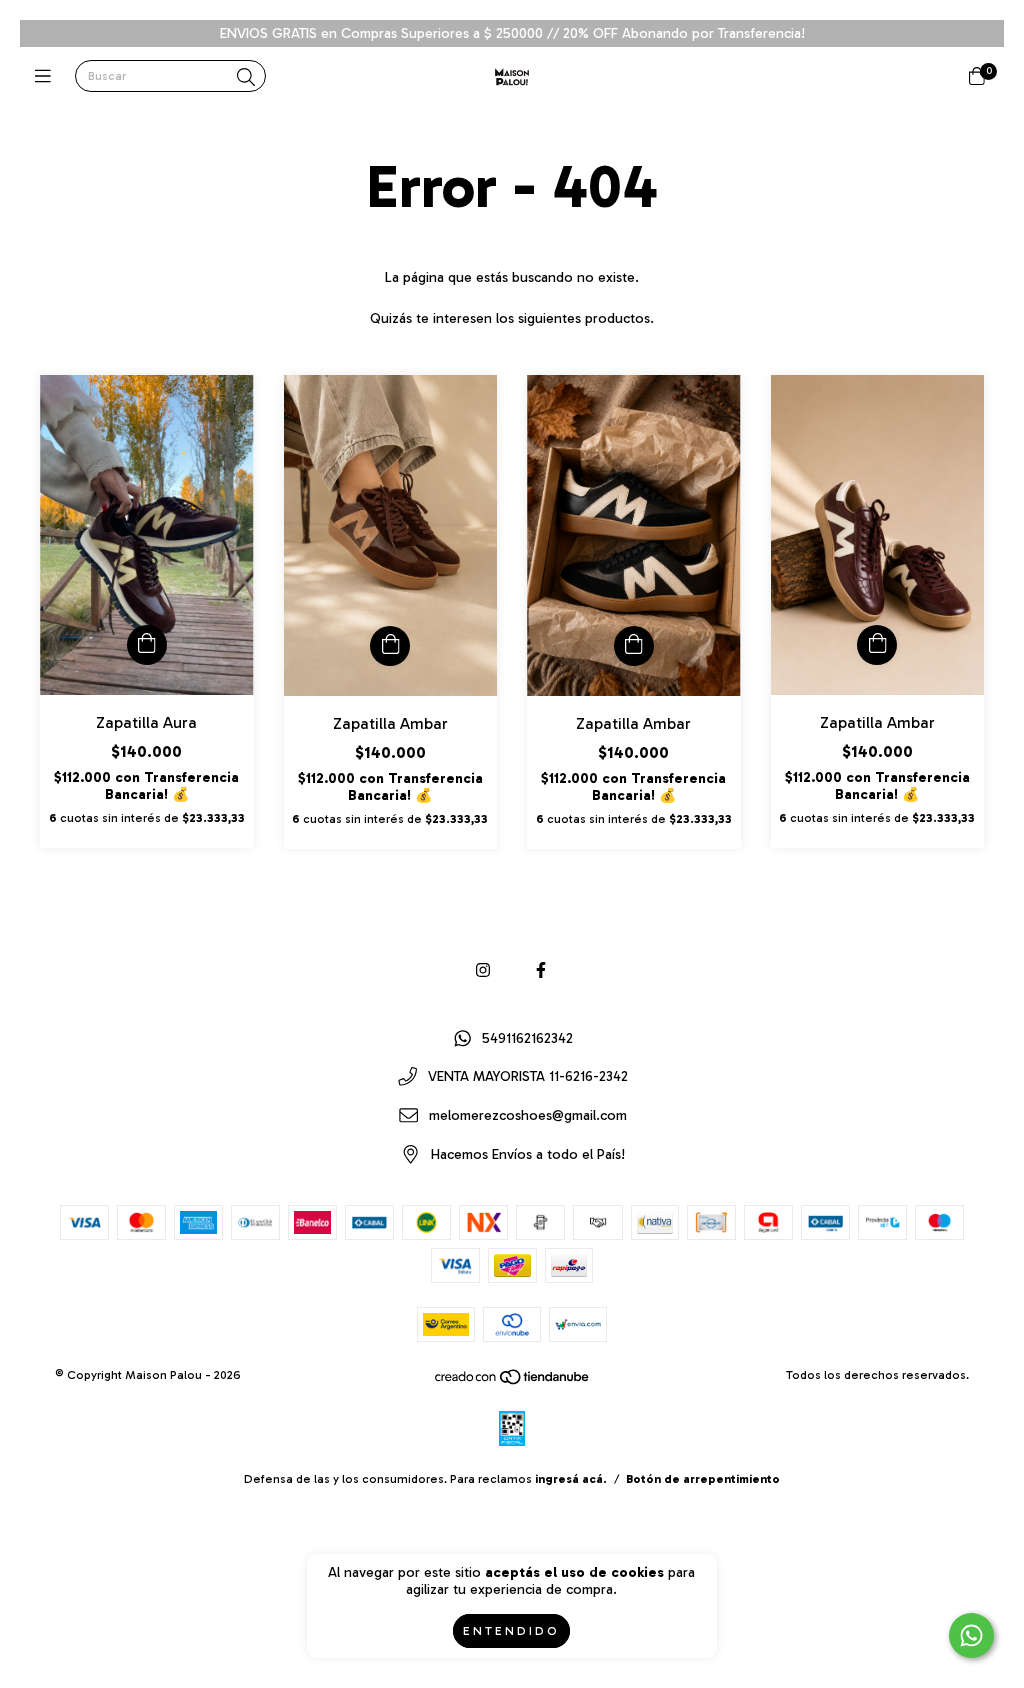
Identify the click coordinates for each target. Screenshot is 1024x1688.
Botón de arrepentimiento (703, 1479)
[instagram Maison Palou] (483, 970)
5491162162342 (527, 1038)
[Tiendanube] (513, 1382)
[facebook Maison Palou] (541, 970)
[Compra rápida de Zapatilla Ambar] (390, 646)
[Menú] (47, 77)
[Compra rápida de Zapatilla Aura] (147, 645)
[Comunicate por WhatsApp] (971, 1635)
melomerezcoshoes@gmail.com (528, 1116)
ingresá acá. (571, 1479)
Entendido (511, 1631)
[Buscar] (246, 78)
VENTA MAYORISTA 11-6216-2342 (528, 1077)
